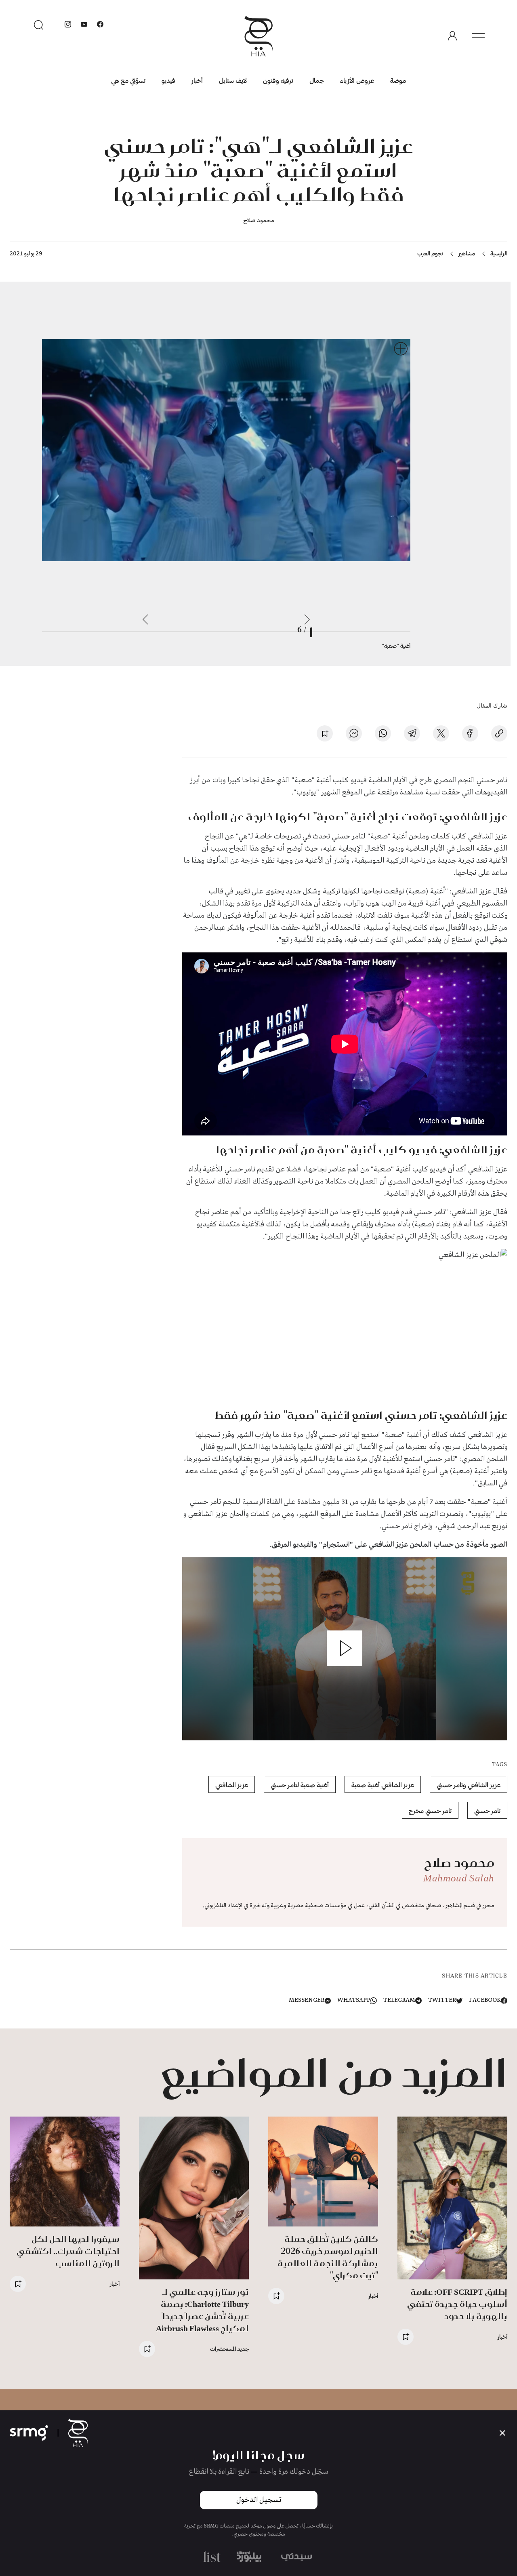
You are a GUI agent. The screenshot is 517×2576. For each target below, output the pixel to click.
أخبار (197, 80)
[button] (345, 1648)
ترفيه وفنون (278, 80)
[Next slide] (145, 619)
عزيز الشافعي (232, 1785)
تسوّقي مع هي (128, 80)
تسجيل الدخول (259, 2500)
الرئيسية (499, 253)
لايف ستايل (233, 80)
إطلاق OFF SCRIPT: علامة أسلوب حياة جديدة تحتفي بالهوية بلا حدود (457, 2304)
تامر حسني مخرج (430, 1810)
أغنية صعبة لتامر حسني (300, 1785)
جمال (317, 80)
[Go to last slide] (307, 619)
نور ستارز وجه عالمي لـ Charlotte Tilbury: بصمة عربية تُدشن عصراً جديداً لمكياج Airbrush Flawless (202, 2310)
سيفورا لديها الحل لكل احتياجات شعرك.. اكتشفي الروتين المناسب (68, 2251)
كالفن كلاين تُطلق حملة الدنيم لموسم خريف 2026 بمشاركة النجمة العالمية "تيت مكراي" (328, 2257)
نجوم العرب (430, 253)
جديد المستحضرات (229, 2349)
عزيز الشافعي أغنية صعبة (383, 1785)
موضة (398, 80)
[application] (345, 1649)
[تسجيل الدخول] (452, 36)
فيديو (168, 80)
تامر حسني (487, 1810)
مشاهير (467, 253)
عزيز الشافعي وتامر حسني (469, 1785)
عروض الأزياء (357, 80)
